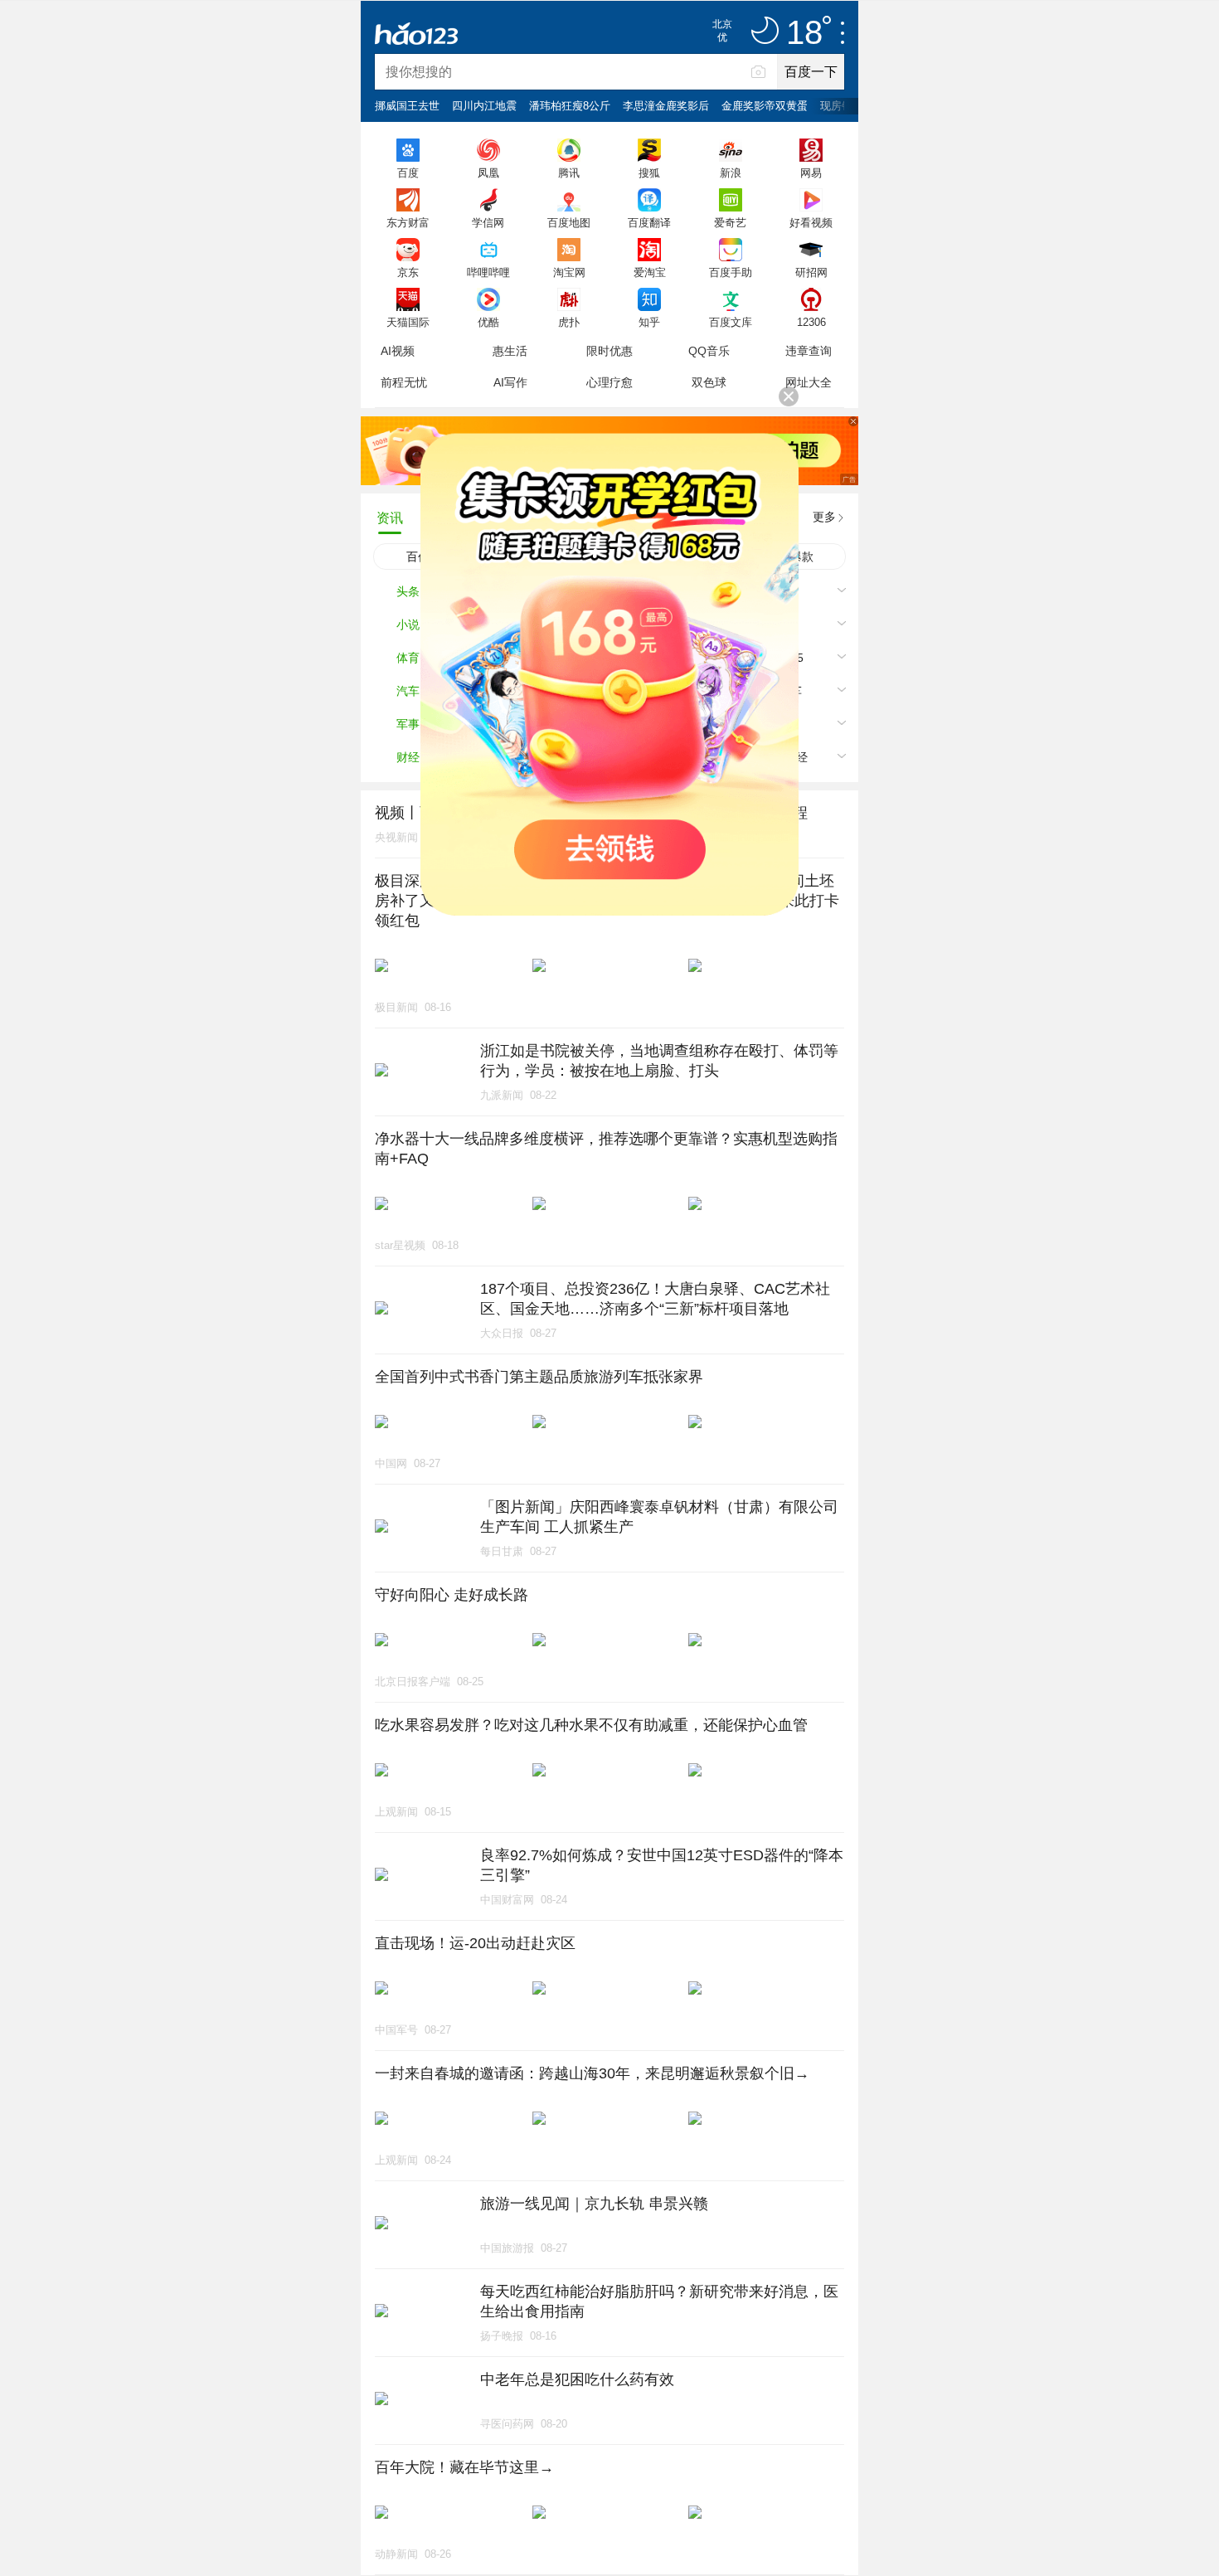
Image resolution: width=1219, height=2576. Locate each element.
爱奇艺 (730, 222)
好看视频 (811, 222)
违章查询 (809, 351)
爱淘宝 (650, 272)
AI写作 (510, 382)
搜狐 (649, 173)
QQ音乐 (709, 351)
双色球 (709, 382)
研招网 (811, 272)
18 (804, 33)
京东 (408, 272)
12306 (811, 322)
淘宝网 (569, 272)
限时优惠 (609, 351)
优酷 (488, 322)
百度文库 (731, 322)
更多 (824, 517)
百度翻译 (649, 222)
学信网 (488, 222)
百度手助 (731, 272)
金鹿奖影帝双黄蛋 (765, 106)
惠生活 (510, 351)
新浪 (731, 173)
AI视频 (398, 351)
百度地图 (569, 222)
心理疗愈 (609, 382)
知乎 (649, 322)
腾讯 (569, 173)
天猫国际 (408, 322)
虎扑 (569, 322)
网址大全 (809, 382)
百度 (408, 173)
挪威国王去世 (407, 106)
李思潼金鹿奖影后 (666, 106)
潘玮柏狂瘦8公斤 (570, 106)
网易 (811, 173)
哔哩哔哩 (488, 272)
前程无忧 (404, 382)
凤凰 (488, 173)
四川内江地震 (484, 106)
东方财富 (408, 222)
